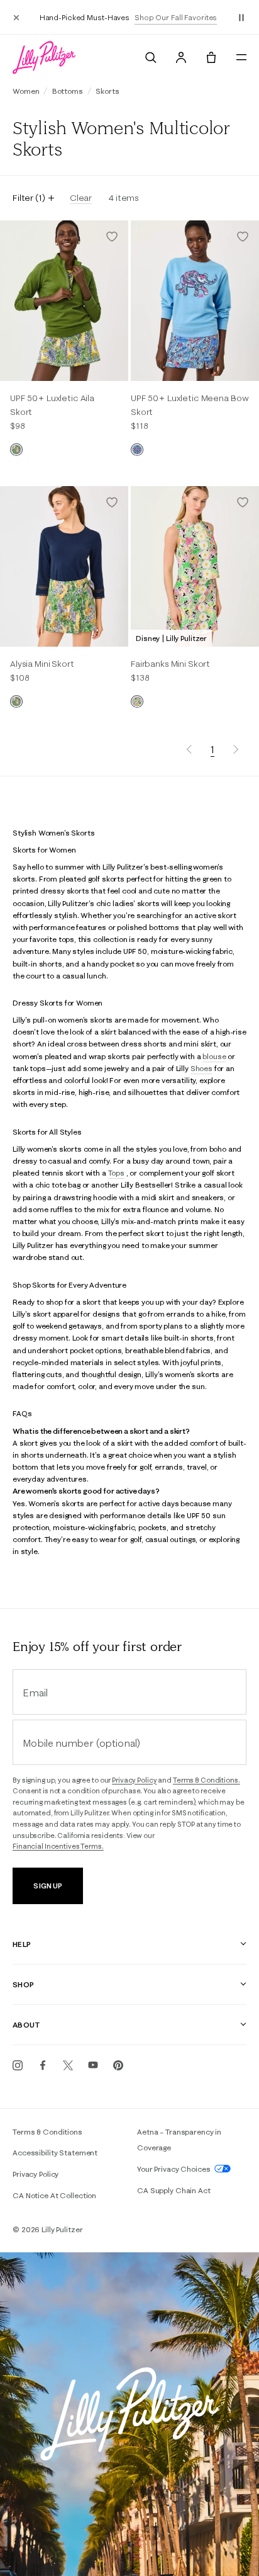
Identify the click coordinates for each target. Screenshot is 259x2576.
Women (26, 91)
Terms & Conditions (47, 2132)
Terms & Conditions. (207, 1780)
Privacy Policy (134, 1780)
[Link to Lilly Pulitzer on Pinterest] (118, 2065)
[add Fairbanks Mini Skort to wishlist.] (243, 502)
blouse (214, 1056)
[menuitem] (151, 57)
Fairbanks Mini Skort (170, 664)
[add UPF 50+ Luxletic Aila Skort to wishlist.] (112, 237)
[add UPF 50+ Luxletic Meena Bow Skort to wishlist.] (243, 237)
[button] (241, 17)
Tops (116, 1173)
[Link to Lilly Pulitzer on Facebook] (43, 2065)
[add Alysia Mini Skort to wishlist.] (112, 502)
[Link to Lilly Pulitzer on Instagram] (18, 2065)
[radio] (16, 450)
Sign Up (47, 1886)
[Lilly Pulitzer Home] (44, 57)
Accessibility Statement (55, 2153)
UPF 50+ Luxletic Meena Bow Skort (190, 405)
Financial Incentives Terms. (58, 1846)
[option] (64, 301)
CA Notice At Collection (54, 2195)
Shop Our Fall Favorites (176, 17)
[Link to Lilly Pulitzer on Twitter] (68, 2065)
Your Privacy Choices (174, 2169)
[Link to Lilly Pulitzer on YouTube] (93, 2065)
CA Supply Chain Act (174, 2190)
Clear (81, 198)
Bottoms (68, 91)
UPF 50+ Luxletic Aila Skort (52, 405)
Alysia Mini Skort (42, 664)
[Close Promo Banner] (16, 17)
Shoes (201, 1068)
